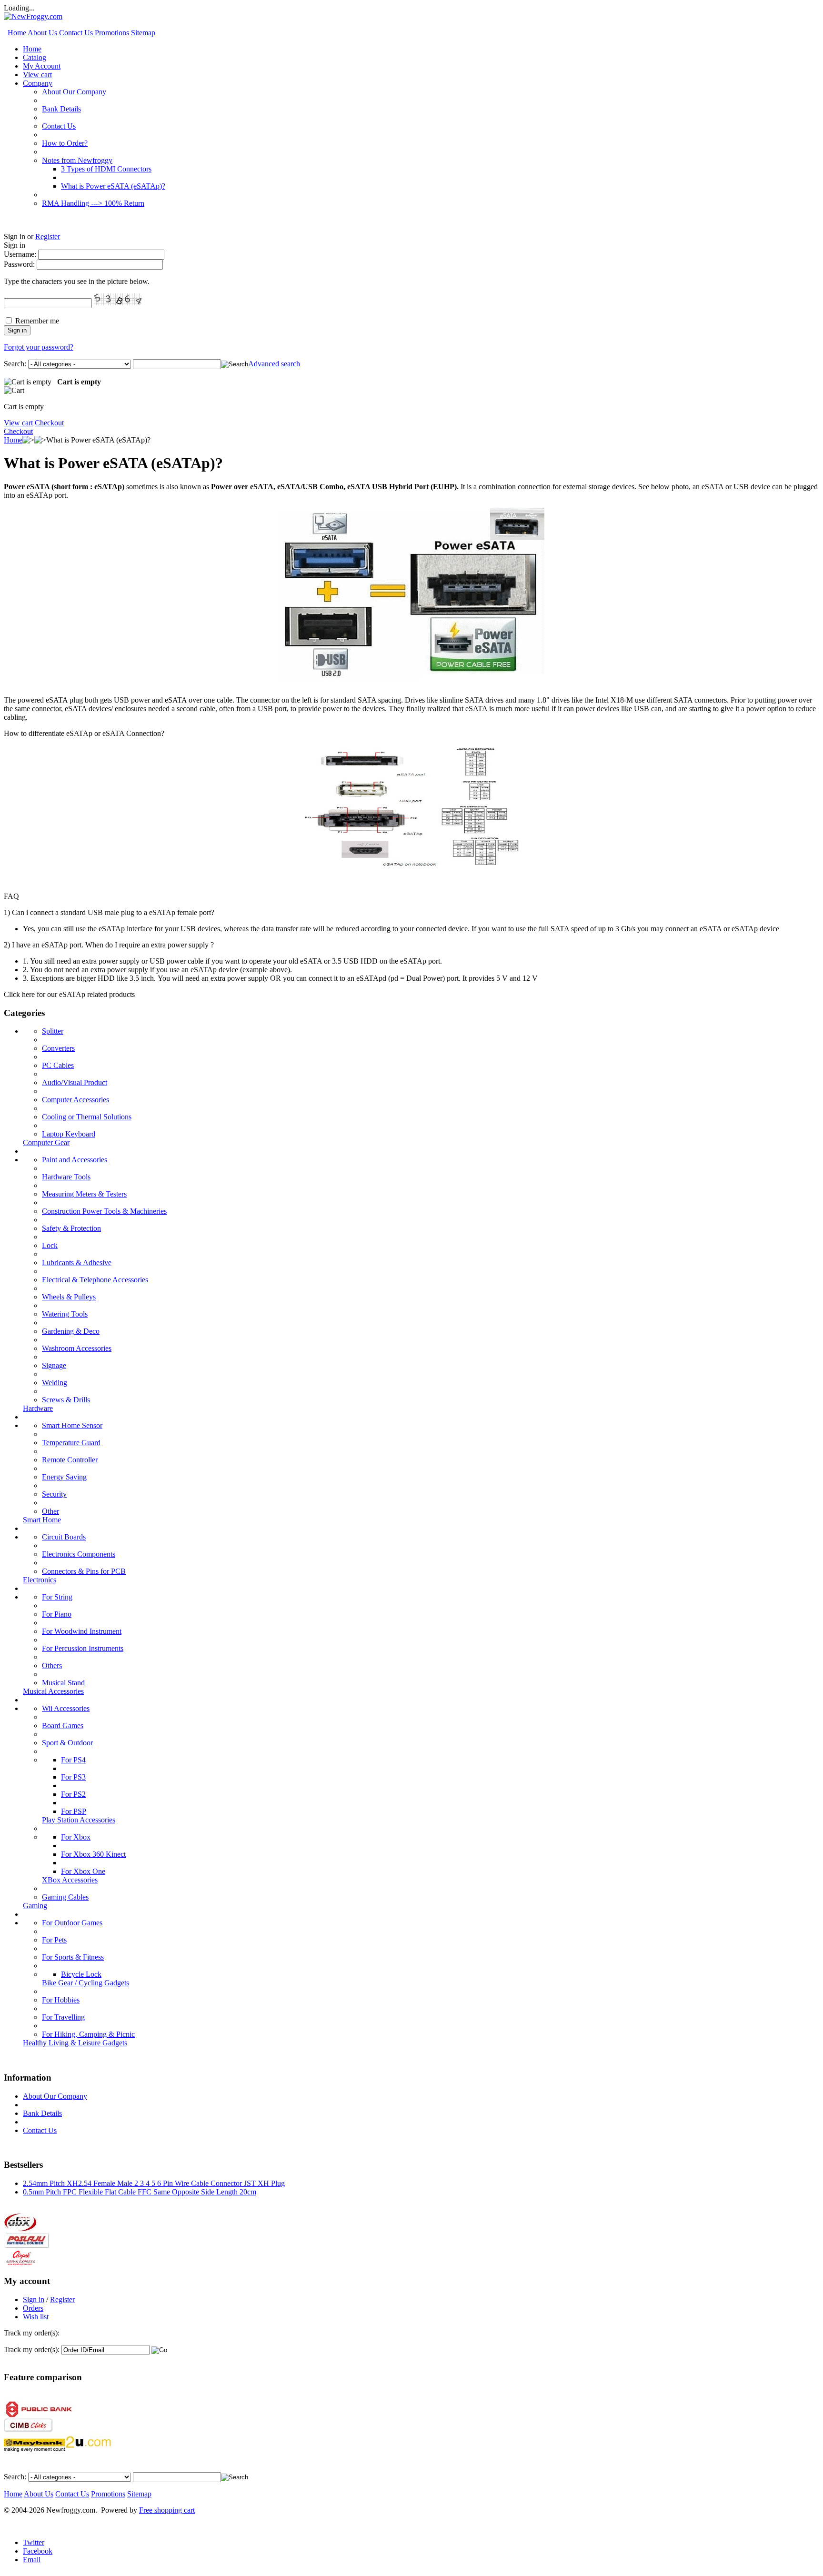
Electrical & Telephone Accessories (95, 1280)
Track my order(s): (32, 2350)
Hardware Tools (66, 1177)
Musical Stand (63, 1683)
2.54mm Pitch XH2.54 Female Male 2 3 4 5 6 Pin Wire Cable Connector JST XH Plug (154, 2183)
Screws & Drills (66, 1400)
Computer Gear (46, 1142)
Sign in (34, 2299)
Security (54, 1494)
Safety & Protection (71, 1228)
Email (32, 2560)
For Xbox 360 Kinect (93, 1854)
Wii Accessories (66, 1708)
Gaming (35, 1906)
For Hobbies (61, 2000)
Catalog (35, 57)
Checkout (49, 423)
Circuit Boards (64, 1537)
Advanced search (274, 364)
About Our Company (74, 92)
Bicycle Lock (81, 1974)
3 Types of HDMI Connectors (106, 169)
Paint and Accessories (75, 1160)
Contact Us (76, 33)
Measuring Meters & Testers (84, 1194)
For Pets (54, 1940)
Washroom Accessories (77, 1348)
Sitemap (143, 33)
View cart (37, 75)
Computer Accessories (75, 1100)
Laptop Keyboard (69, 1134)
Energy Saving (64, 1477)
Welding (55, 1383)
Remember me (37, 321)
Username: (20, 254)
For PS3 (73, 1777)
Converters (58, 1048)
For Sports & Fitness (73, 1957)
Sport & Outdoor (67, 1743)
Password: (19, 264)
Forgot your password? (39, 347)
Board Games (63, 1726)
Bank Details (61, 109)
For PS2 (73, 1794)
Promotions (112, 33)
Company (38, 83)
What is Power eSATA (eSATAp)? (113, 186)
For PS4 (73, 1760)
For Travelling (63, 2017)
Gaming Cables (65, 1897)
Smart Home (42, 1520)
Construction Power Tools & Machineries (104, 1211)
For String (57, 1597)
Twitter (34, 2542)
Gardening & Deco (71, 1331)
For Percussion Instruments (83, 1648)
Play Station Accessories (79, 1820)
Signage (54, 1365)
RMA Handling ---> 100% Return (93, 203)
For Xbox (76, 1837)
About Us (42, 33)
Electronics (40, 1580)
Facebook (38, 2551)
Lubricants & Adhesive (77, 1263)
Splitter (53, 1031)
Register (48, 236)
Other (50, 1511)
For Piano (57, 1614)
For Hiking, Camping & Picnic (88, 2034)
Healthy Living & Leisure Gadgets (75, 2043)
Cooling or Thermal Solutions (87, 1117)
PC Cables (58, 1065)
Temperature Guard (71, 1443)
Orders (33, 2308)
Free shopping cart (167, 2510)
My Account (42, 66)
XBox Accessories (70, 1880)
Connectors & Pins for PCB (84, 1571)
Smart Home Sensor (72, 1425)
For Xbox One (83, 1871)
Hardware (38, 1408)
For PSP (74, 1811)
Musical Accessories (53, 1691)
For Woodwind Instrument (82, 1631)
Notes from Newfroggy (77, 160)
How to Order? (65, 143)
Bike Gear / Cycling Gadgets (85, 1983)
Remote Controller (70, 1460)
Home (17, 33)
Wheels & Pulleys (69, 1297)
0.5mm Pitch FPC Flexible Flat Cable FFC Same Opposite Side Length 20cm (140, 2192)
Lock (50, 1245)
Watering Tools (65, 1314)
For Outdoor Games (72, 1923)
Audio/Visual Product (75, 1082)
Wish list (36, 2317)
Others (52, 1665)
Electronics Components (79, 1554)
